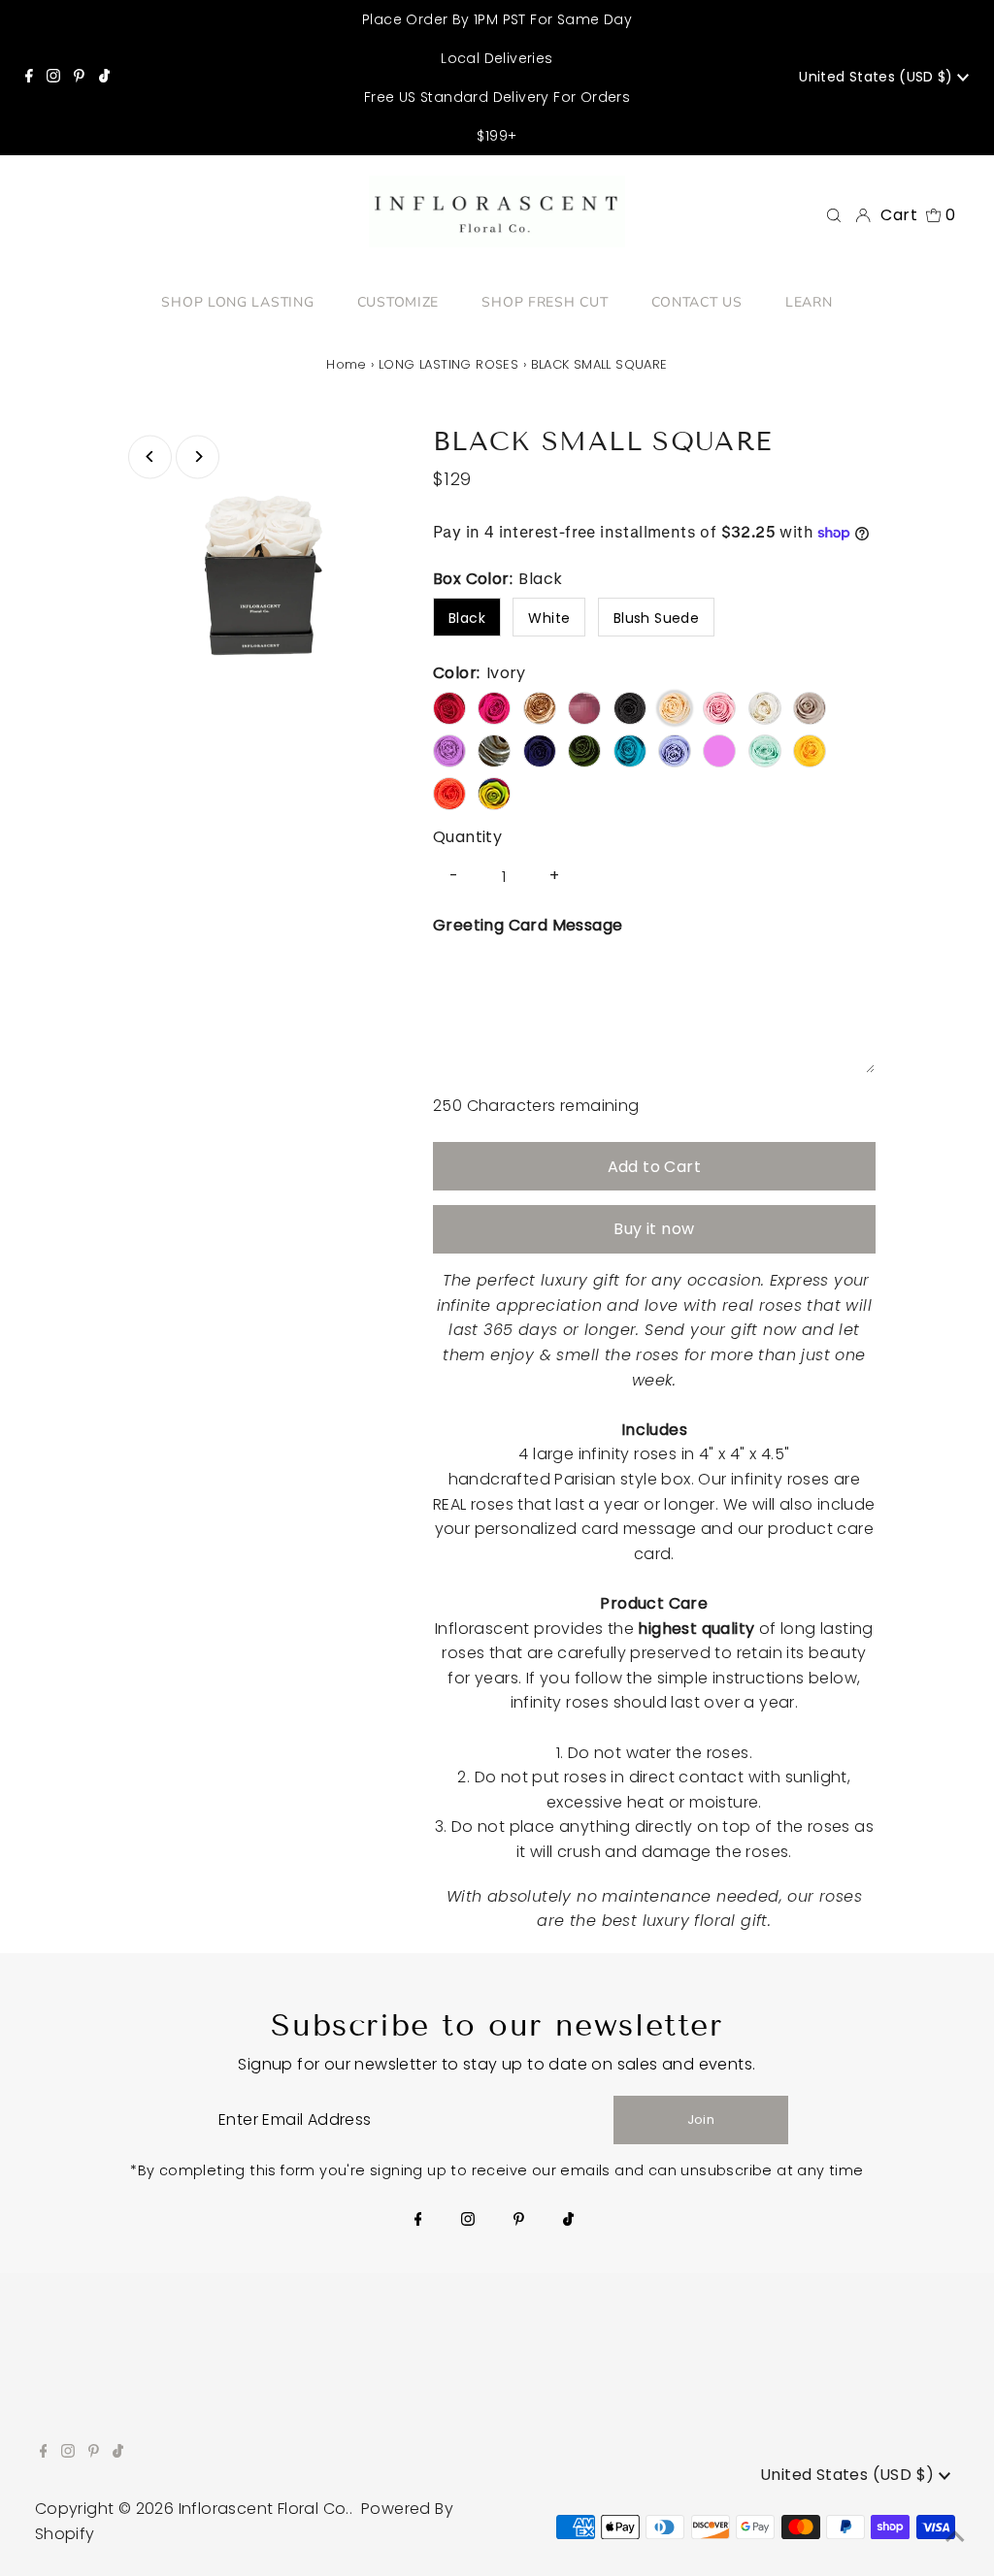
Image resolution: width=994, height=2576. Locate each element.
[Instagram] (53, 78)
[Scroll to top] (955, 2537)
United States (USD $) (878, 77)
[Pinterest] (79, 78)
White (549, 618)
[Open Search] (834, 215)
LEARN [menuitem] (809, 302)
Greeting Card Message (528, 925)
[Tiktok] (104, 78)
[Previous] (150, 457)
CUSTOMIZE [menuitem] (398, 302)
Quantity (467, 837)
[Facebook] (29, 78)
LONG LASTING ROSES (448, 364)
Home (347, 364)
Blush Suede (656, 618)
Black (467, 618)
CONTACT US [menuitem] (697, 302)
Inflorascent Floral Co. (264, 2509)
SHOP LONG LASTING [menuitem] (237, 302)
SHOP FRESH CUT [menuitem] (545, 302)
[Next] (198, 457)
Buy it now (654, 1229)
